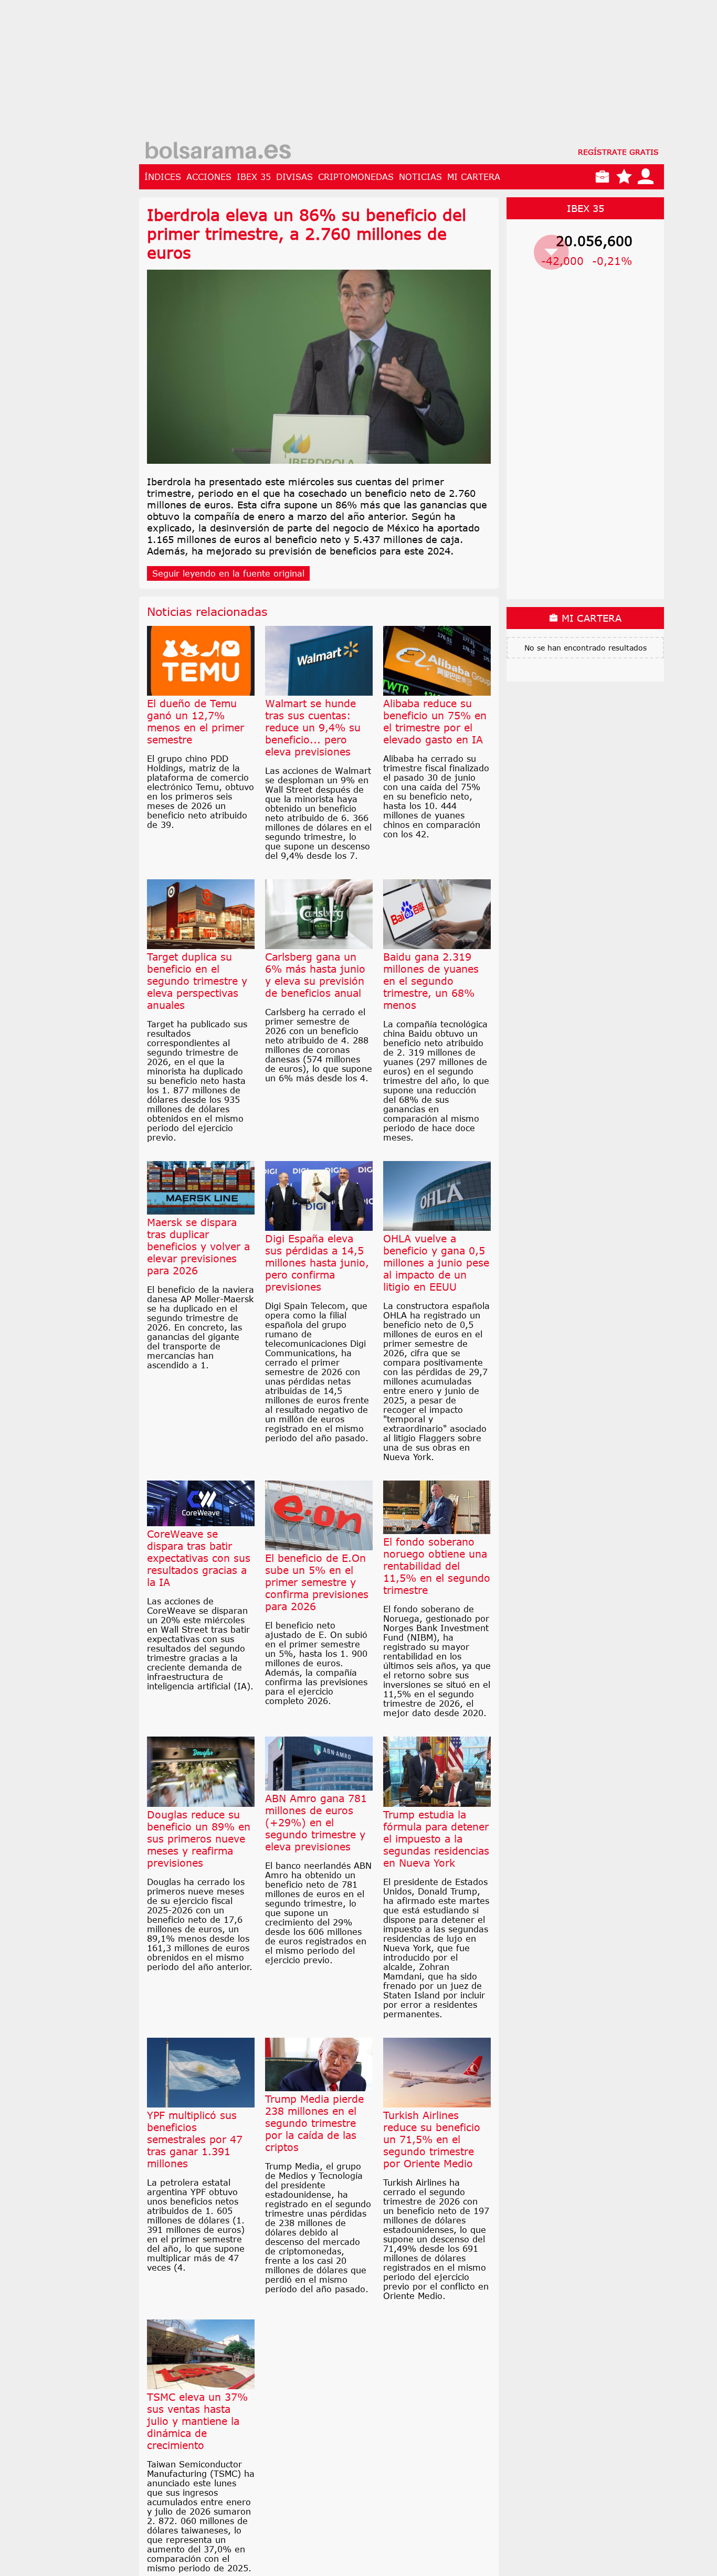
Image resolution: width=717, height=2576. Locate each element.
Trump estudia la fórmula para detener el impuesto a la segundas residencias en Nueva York (436, 1839)
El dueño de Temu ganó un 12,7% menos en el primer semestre (196, 721)
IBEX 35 (254, 177)
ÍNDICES (163, 177)
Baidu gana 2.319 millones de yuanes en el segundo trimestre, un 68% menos (431, 981)
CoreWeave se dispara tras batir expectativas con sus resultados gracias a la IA (199, 1558)
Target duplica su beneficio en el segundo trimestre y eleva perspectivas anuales (197, 981)
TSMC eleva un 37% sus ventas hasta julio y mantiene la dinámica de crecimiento (197, 2421)
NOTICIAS (420, 177)
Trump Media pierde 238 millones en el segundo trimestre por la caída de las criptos (314, 2123)
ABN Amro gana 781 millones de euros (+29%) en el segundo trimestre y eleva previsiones (316, 1822)
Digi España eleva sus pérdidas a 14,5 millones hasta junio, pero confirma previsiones (317, 1263)
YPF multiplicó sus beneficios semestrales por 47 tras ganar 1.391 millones (195, 2139)
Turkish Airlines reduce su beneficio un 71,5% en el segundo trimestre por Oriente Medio (432, 2139)
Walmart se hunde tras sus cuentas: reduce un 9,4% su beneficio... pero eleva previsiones (313, 727)
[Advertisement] (402, 73)
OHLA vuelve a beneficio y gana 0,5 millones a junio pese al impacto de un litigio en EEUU (436, 1263)
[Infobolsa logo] (218, 152)
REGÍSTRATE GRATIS (618, 152)
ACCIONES (209, 177)
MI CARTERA (474, 177)
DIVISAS (294, 177)
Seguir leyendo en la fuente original (228, 573)
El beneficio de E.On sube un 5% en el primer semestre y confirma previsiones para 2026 (317, 1582)
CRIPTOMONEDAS (356, 177)
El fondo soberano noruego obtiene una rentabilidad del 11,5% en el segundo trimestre (437, 1566)
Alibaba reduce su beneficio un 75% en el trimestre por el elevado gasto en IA (435, 721)
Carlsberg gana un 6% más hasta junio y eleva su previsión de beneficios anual (315, 975)
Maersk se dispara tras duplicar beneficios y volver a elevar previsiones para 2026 (198, 1246)
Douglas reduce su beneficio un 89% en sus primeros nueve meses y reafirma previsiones (199, 1839)
